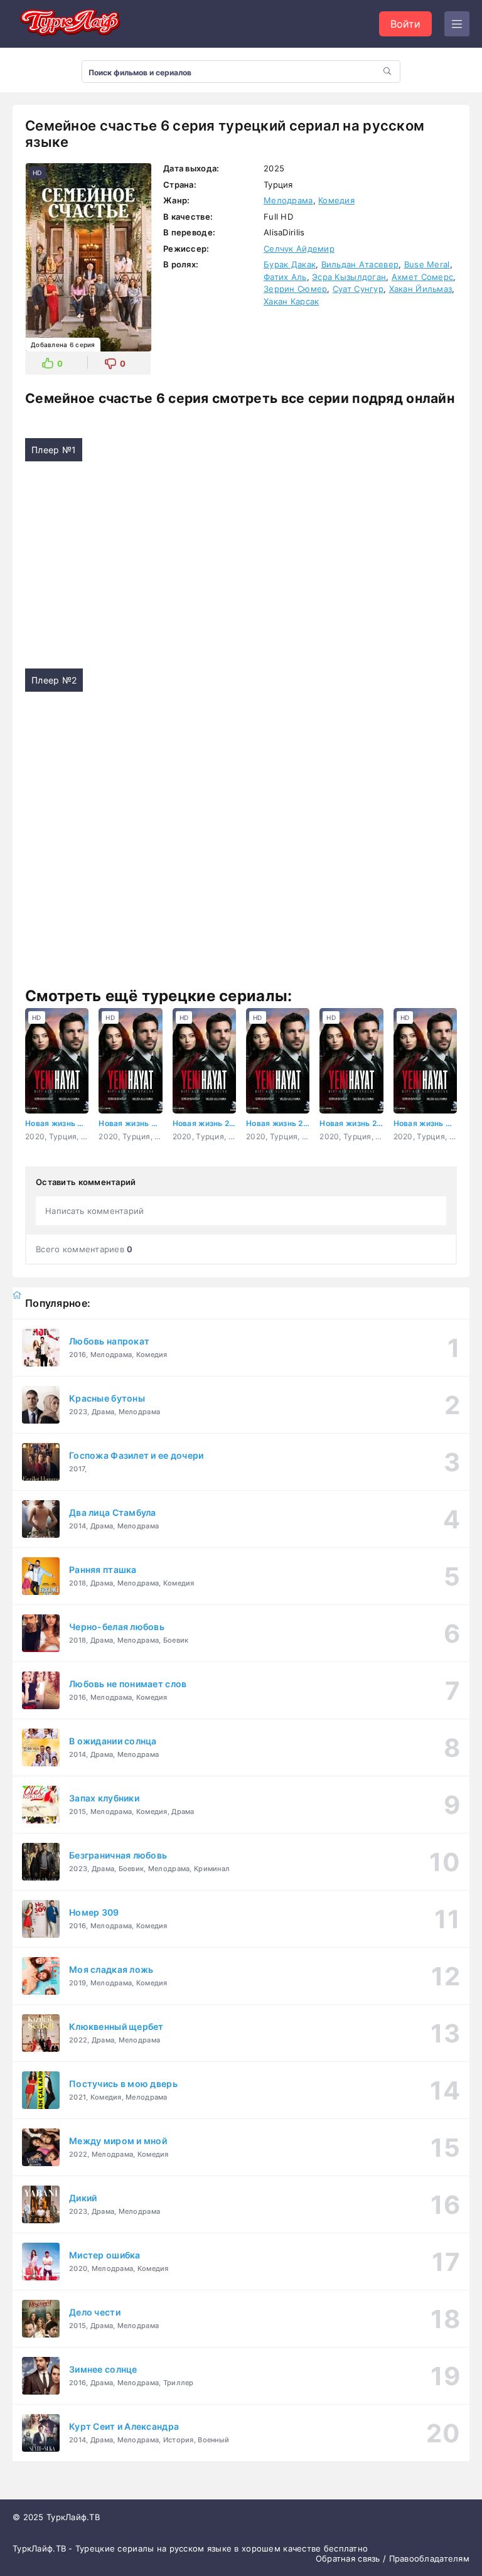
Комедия (336, 200)
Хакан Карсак (291, 301)
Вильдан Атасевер (360, 264)
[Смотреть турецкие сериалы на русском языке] (69, 24)
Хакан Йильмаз (421, 289)
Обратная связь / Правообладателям (393, 2558)
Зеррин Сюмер (295, 289)
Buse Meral (427, 264)
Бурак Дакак (290, 264)
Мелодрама (288, 200)
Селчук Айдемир (299, 249)
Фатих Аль (285, 277)
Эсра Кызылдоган (349, 277)
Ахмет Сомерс (422, 277)
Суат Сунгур (358, 289)
